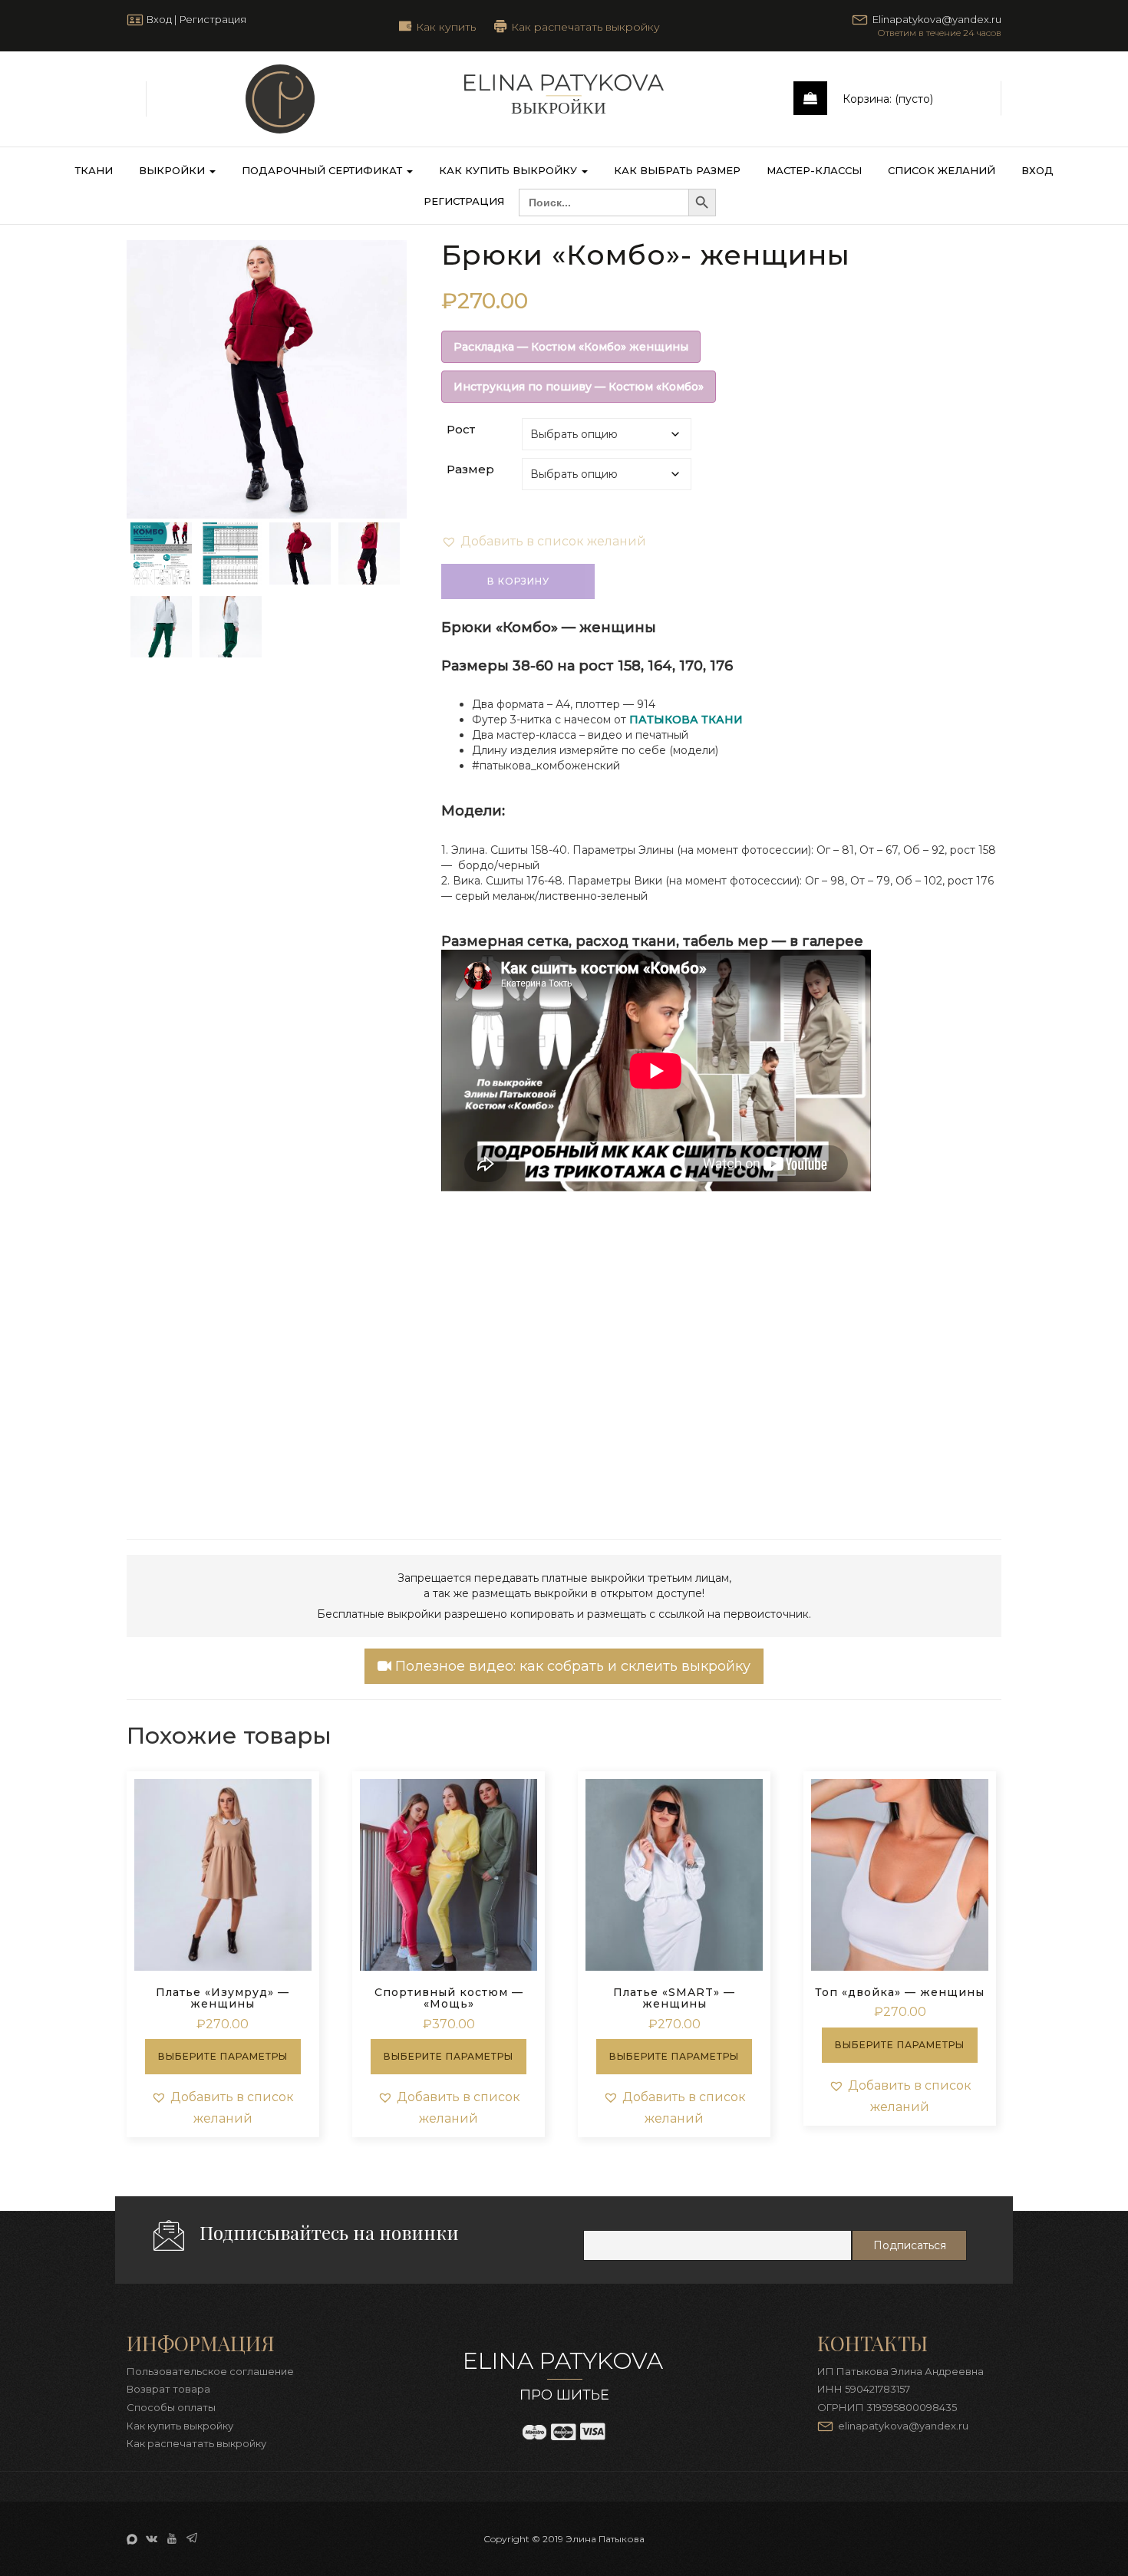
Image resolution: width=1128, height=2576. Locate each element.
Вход (159, 19)
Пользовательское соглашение (210, 2371)
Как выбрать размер (677, 170)
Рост (461, 429)
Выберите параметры (223, 2056)
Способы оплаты (171, 2407)
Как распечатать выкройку (585, 26)
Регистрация (213, 19)
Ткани (94, 170)
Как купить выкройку (510, 170)
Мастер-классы (814, 170)
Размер (470, 469)
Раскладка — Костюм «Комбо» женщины (571, 347)
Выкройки (173, 170)
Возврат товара (168, 2389)
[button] (544, 542)
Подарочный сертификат (323, 170)
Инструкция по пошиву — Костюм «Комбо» (579, 387)
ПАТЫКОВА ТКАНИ (686, 720)
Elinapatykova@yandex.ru (937, 19)
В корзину (518, 581)
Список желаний (942, 170)
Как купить (446, 26)
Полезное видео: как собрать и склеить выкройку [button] (571, 1666)
